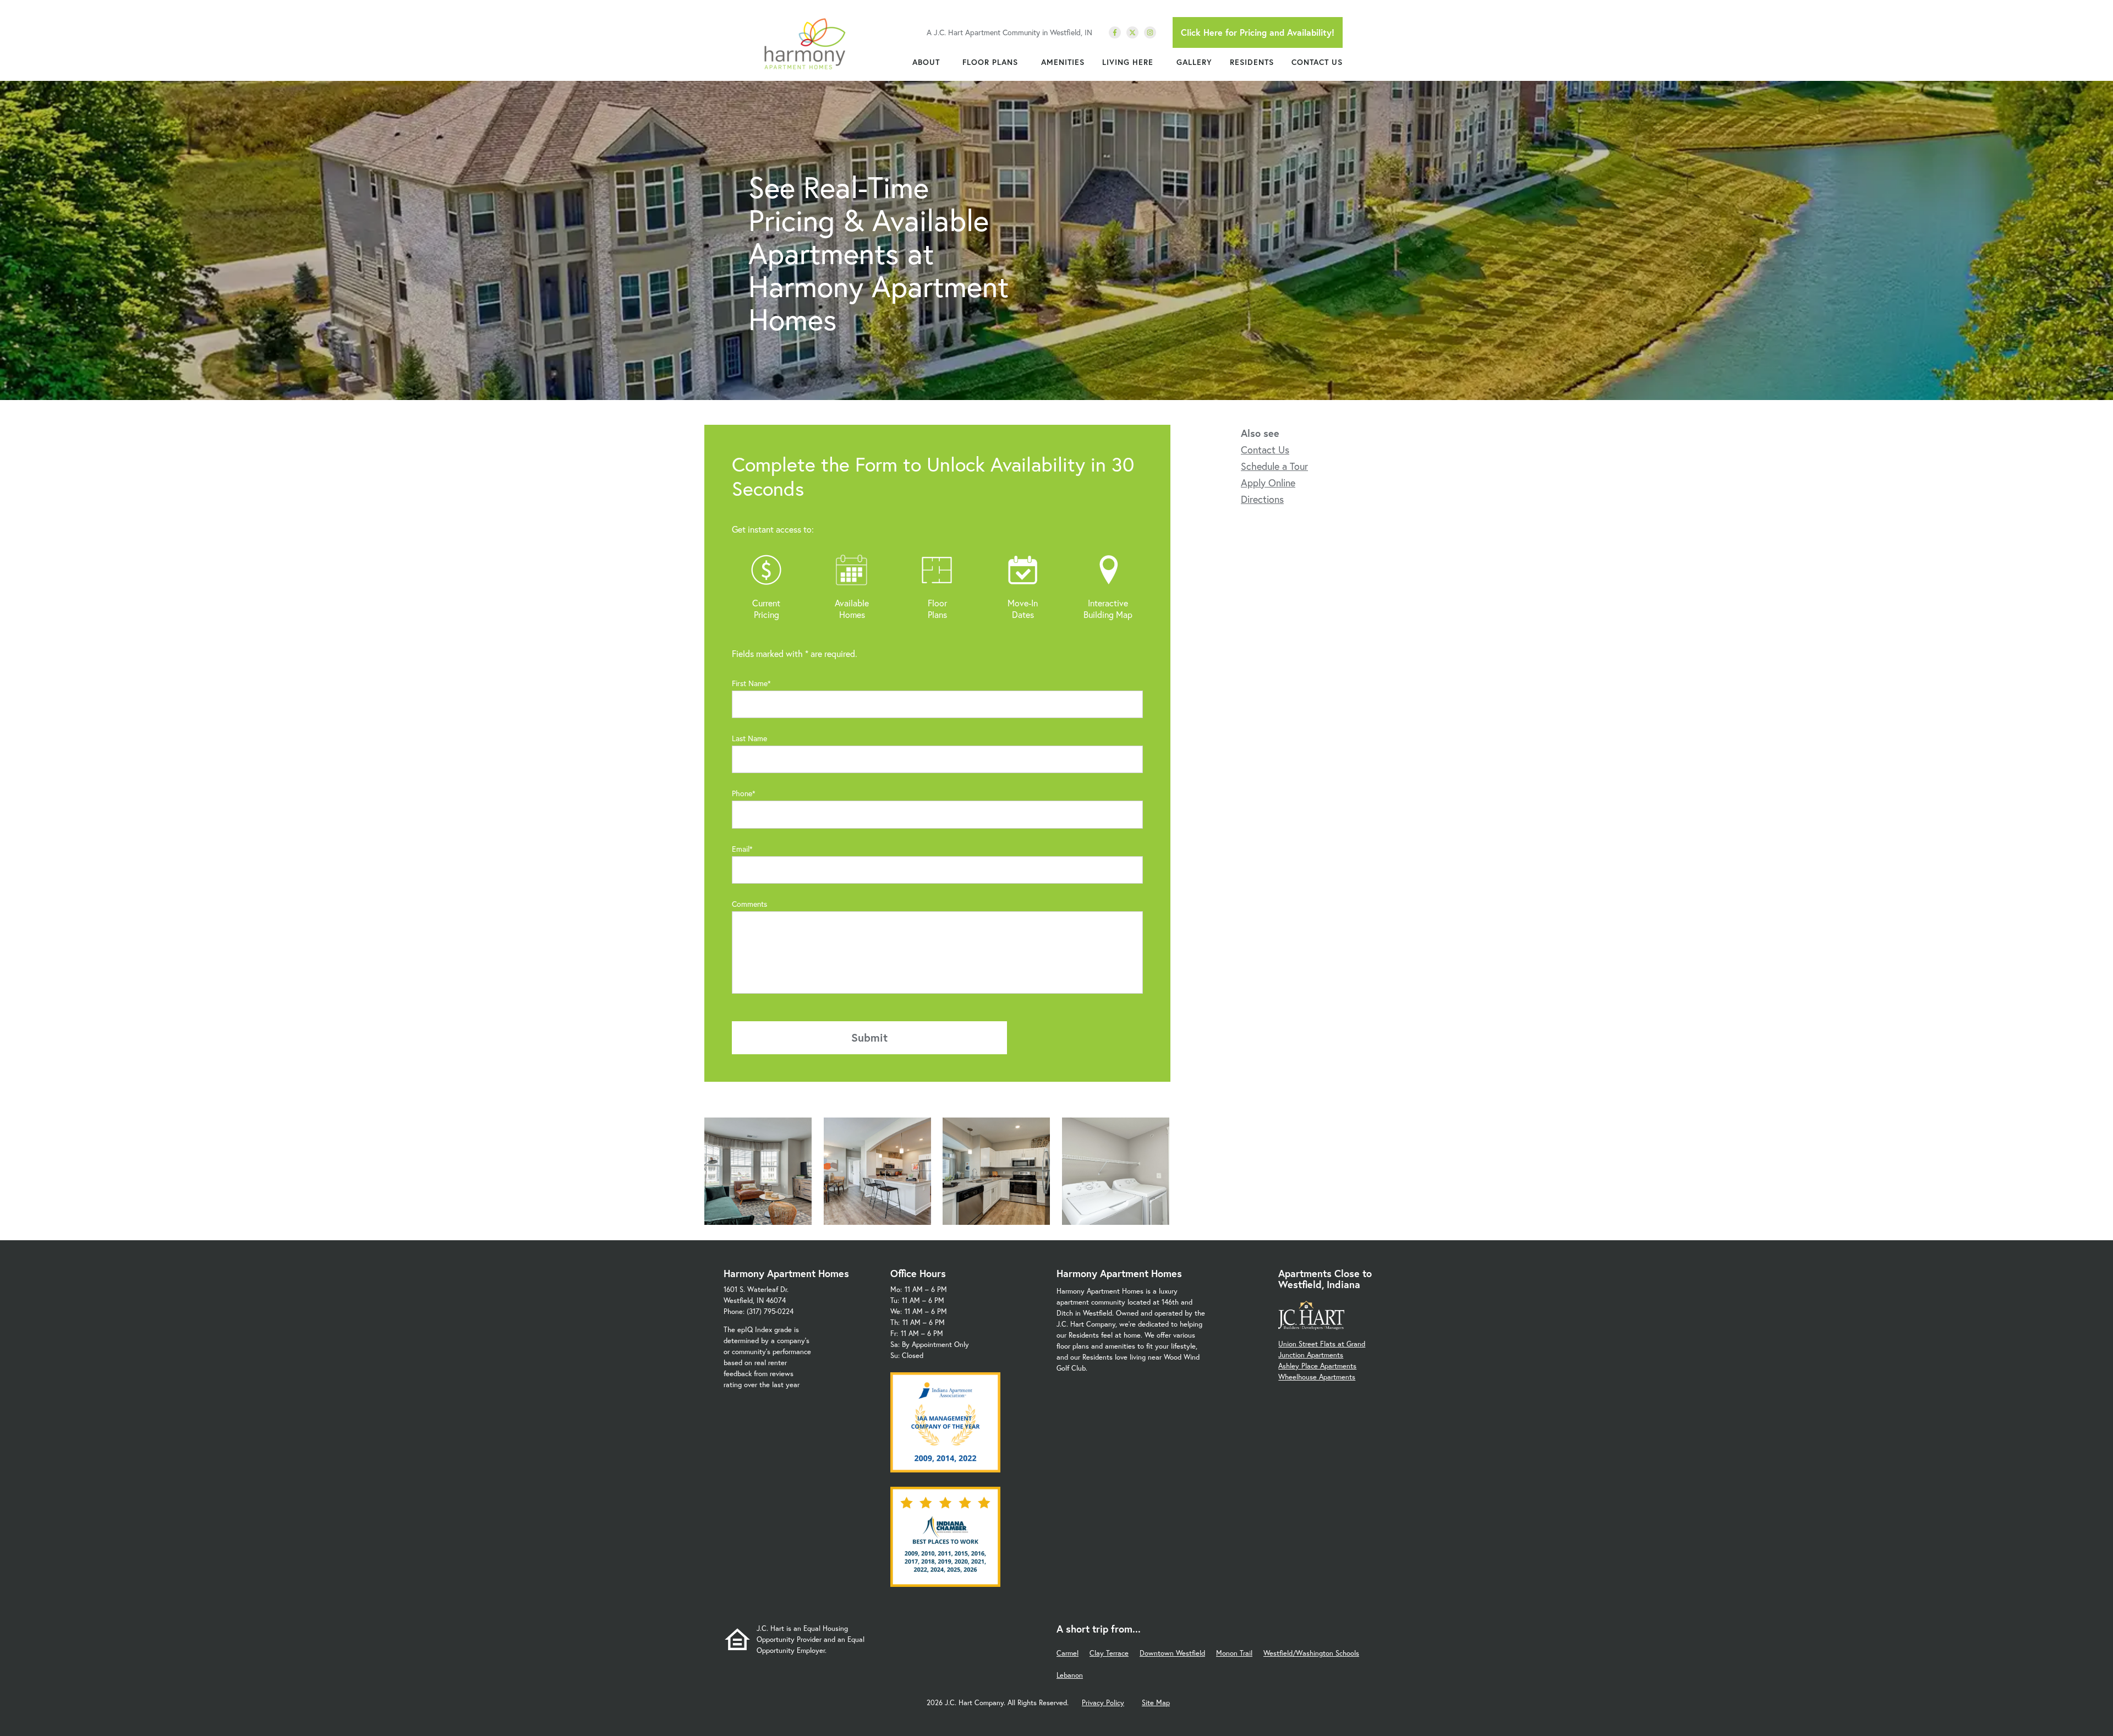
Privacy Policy (1103, 1703)
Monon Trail (1234, 1653)
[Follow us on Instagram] (1150, 32)
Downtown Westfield (1172, 1653)
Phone (742, 793)
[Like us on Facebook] (1115, 32)
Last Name (749, 738)
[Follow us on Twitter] (1132, 32)
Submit (869, 1037)
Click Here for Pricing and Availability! (1258, 32)
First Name (750, 683)
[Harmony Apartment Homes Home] (804, 44)
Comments (749, 904)
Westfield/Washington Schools (1311, 1653)
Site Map (1156, 1703)
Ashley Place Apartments (1317, 1366)
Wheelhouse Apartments (1317, 1377)
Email (741, 849)
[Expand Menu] (945, 62)
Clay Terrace (1109, 1653)
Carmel (1068, 1653)
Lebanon (1070, 1675)
